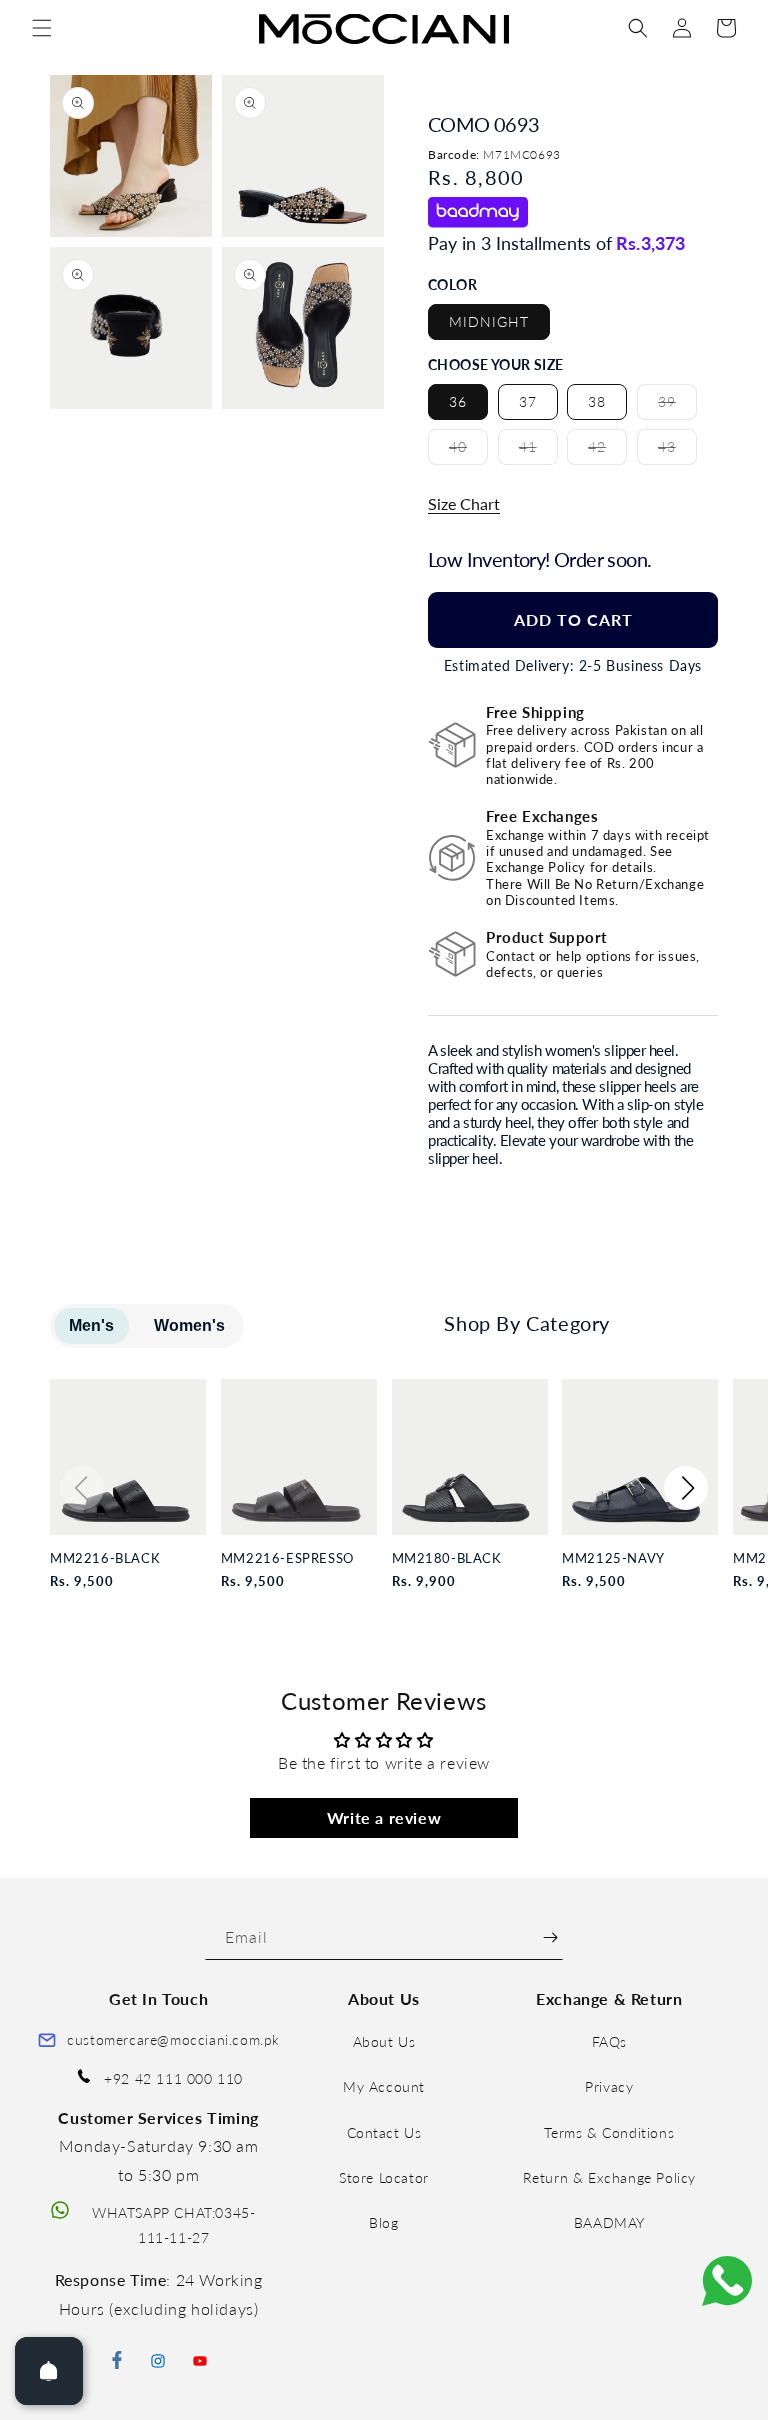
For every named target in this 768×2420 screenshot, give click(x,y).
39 (677, 406)
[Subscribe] (550, 1937)
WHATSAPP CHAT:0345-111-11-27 (173, 2225)
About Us (384, 2041)
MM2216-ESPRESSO (287, 1558)
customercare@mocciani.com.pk (173, 2039)
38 (597, 401)
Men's (91, 1325)
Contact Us (384, 2132)
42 (607, 451)
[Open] (49, 2371)
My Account (384, 2086)
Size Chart (464, 503)
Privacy (609, 2086)
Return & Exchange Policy (609, 2177)
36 (458, 401)
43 (677, 451)
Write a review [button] (384, 1817)
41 (538, 451)
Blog (383, 2222)
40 (468, 451)
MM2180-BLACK (447, 1558)
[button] (42, 28)
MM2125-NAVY (613, 1558)
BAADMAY (609, 2222)
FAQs (609, 2041)
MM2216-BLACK (105, 1558)
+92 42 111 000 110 (173, 2078)
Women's (189, 1325)
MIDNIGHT (489, 321)
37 (528, 401)
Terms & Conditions (609, 2132)
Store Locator (384, 2177)
